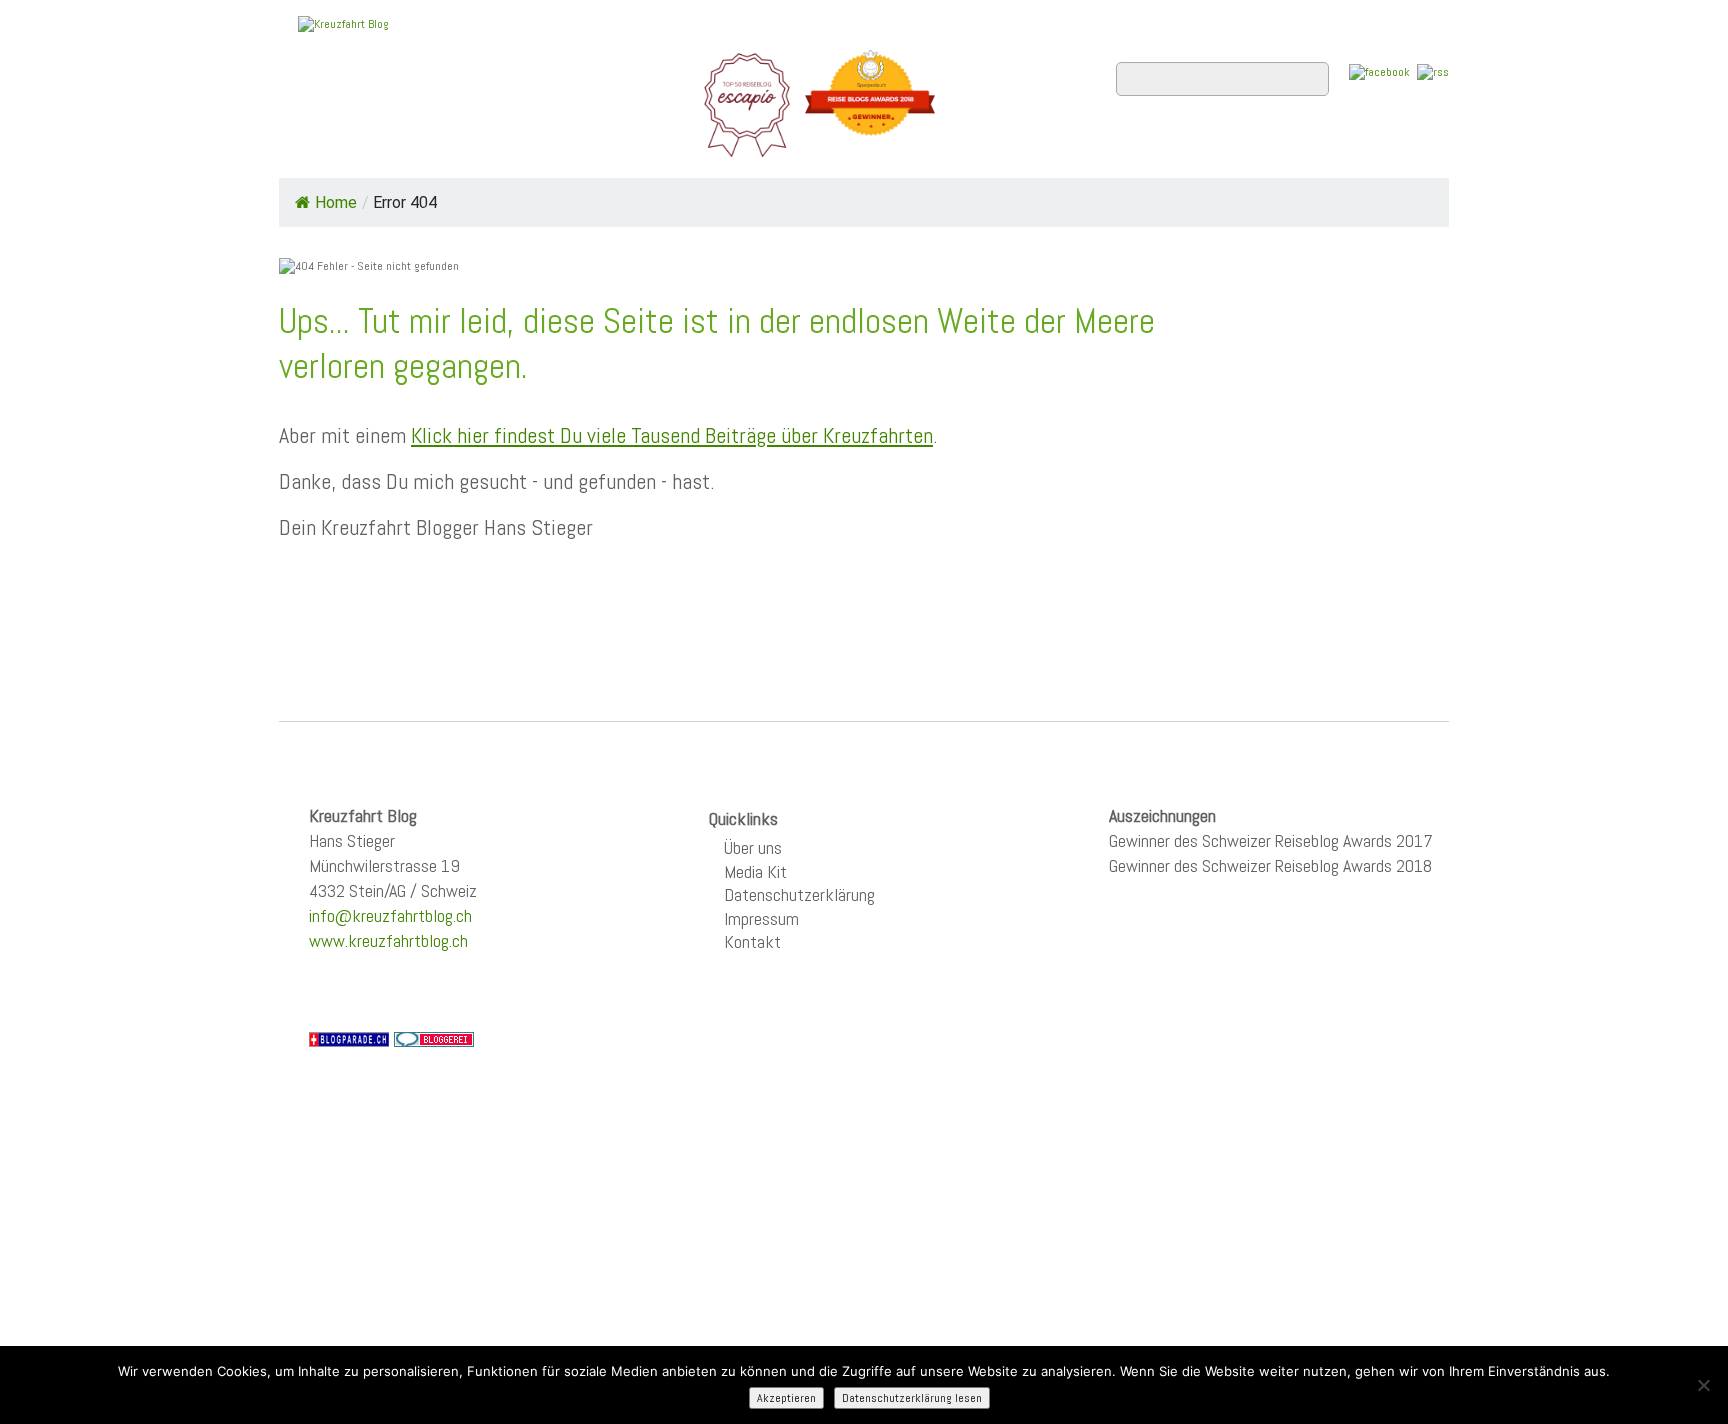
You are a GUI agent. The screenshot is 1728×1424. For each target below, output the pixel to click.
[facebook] (1379, 71)
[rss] (1433, 71)
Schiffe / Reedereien (583, 151)
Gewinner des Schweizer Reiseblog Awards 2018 (1270, 865)
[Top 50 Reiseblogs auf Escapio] (748, 104)
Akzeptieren (786, 1398)
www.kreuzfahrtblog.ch (388, 940)
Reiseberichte (1025, 151)
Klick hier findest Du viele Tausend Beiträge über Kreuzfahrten (672, 435)
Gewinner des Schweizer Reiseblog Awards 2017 (1271, 840)
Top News (414, 151)
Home (318, 151)
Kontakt (752, 941)
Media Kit (755, 871)
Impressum (761, 918)
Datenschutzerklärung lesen (912, 1398)
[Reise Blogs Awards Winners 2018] (870, 104)
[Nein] (1703, 1385)
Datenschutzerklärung (799, 894)
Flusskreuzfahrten (1209, 151)
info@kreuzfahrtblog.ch (390, 915)
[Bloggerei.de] (434, 1038)
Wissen (1360, 151)
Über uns (753, 847)
